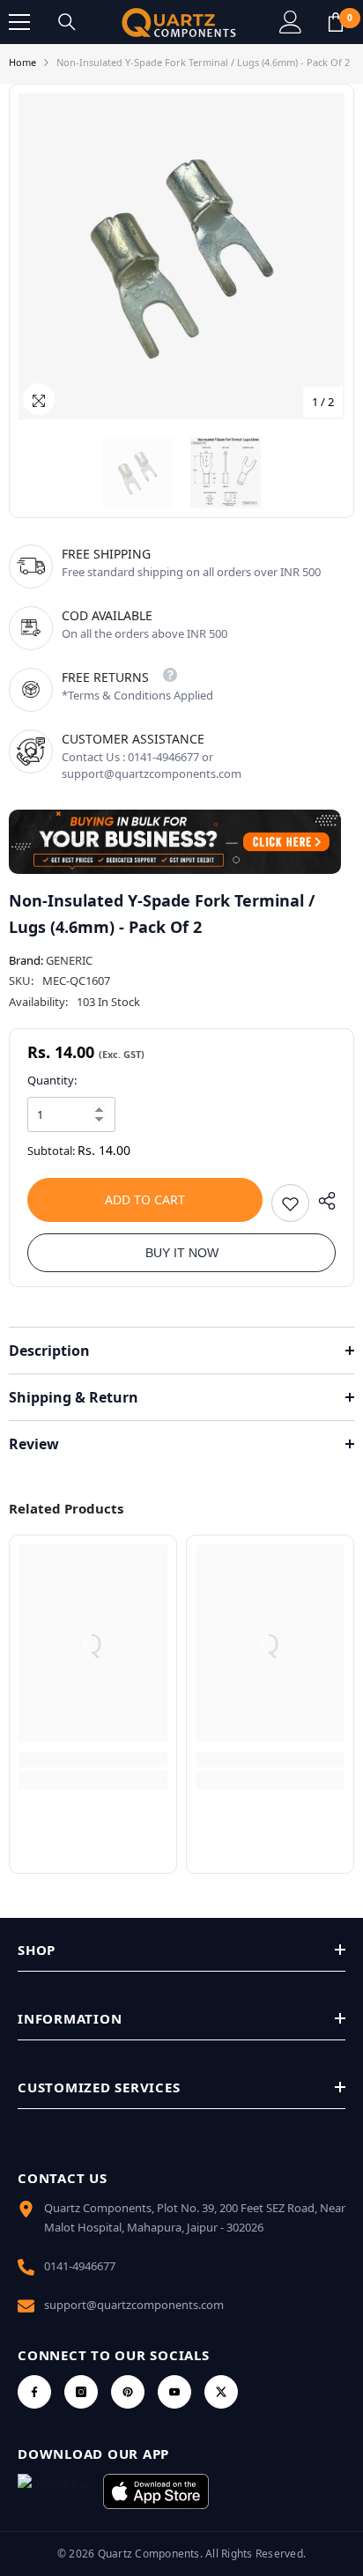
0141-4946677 (80, 2266)
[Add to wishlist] (290, 1203)
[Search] (67, 22)
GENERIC (69, 960)
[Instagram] (81, 2392)
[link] (93, 1759)
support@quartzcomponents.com (134, 2305)
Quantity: (52, 1080)
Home (22, 62)
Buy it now (182, 1253)
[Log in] (291, 22)
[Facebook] (34, 2392)
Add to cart (145, 1199)
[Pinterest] (128, 2392)
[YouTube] (174, 2392)
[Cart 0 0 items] (336, 22)
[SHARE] (322, 1201)
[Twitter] (221, 2392)
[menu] (19, 22)
